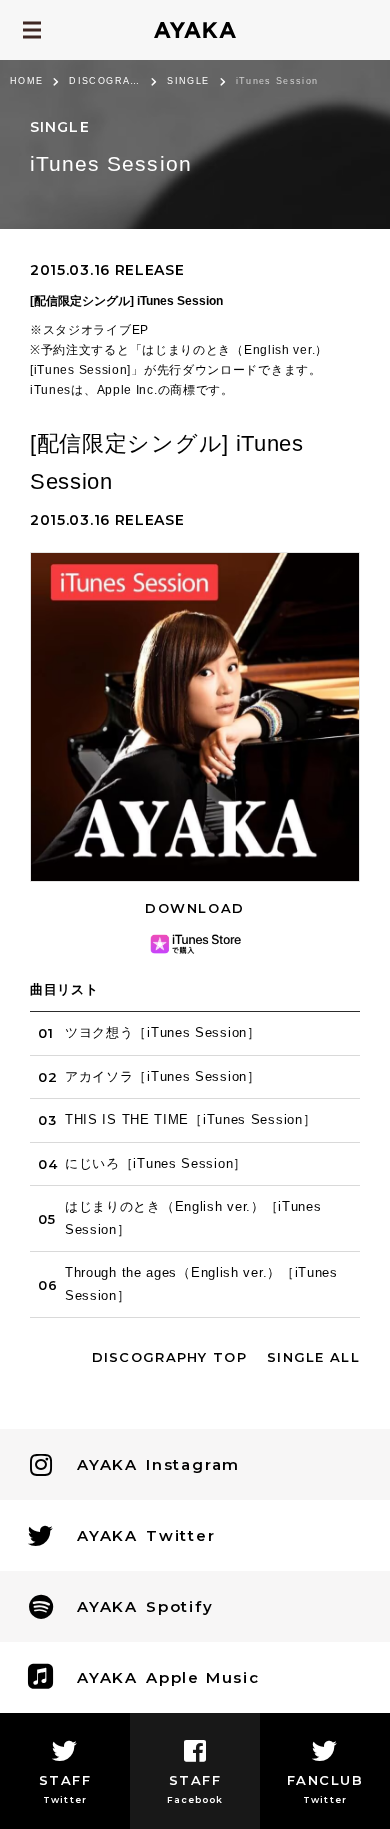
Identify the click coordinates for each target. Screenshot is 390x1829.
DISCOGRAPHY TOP (170, 1357)
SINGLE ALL (313, 1357)
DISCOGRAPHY (105, 81)
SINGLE (188, 81)
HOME (26, 81)
